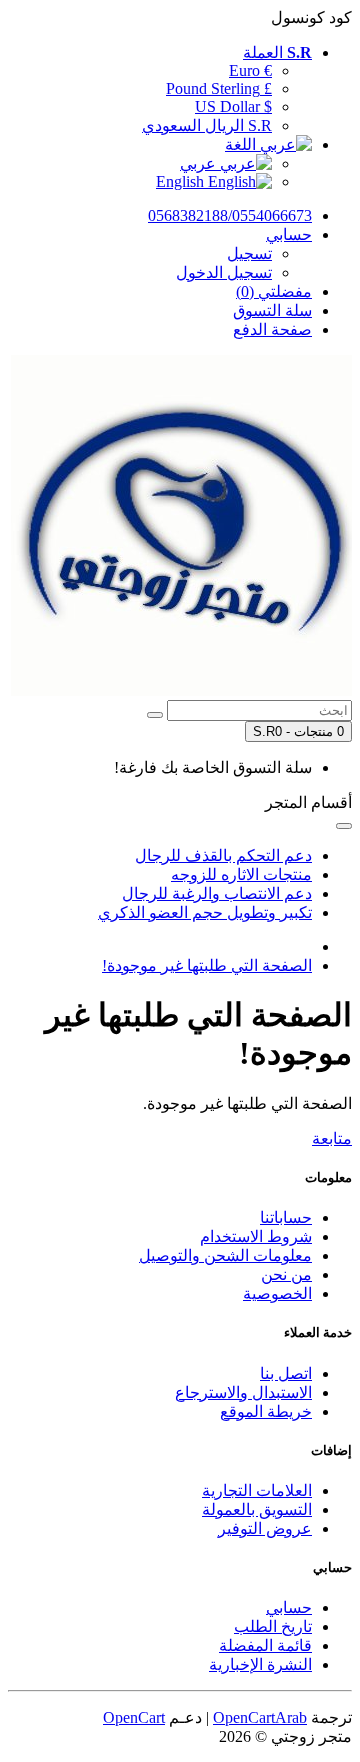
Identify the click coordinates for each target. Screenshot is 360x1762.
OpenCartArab (260, 1717)
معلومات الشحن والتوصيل (225, 1255)
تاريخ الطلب (273, 1626)
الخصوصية (277, 1293)
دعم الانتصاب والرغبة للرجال (217, 893)
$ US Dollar (233, 106)
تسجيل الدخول (224, 272)
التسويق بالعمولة (257, 1509)
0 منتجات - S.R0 (298, 731)
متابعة (332, 1138)
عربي (200, 163)
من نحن (286, 1274)
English (182, 181)
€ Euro (250, 70)
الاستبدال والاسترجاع (243, 1392)
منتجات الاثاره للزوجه (241, 874)
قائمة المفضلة (265, 1645)
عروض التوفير (265, 1528)
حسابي (289, 1607)
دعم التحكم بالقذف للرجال (223, 855)
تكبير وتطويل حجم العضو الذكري (205, 912)
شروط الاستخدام (256, 1236)
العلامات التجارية (257, 1490)
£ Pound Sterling (219, 88)
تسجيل (249, 253)
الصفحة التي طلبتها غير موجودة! (207, 965)
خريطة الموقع (266, 1411)
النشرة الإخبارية (260, 1664)
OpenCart (134, 1717)
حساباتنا (286, 1217)
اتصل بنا (286, 1373)
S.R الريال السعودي (207, 125)
